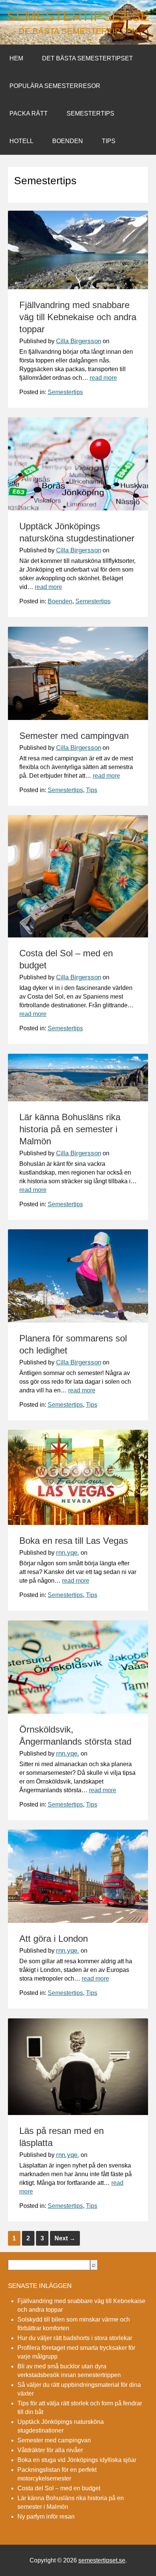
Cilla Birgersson (79, 341)
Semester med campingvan (74, 736)
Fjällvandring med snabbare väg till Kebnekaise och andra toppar (78, 317)
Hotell (21, 141)
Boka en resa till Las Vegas (74, 1541)
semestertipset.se (78, 16)
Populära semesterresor (55, 86)
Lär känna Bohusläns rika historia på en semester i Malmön (70, 1129)
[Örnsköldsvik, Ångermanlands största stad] (78, 1712)
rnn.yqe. (68, 1553)
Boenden (68, 141)
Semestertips (90, 113)
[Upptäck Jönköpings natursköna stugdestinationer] (78, 508)
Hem (16, 58)
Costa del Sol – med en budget (59, 2488)
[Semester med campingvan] (78, 718)
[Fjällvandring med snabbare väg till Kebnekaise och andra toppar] (78, 287)
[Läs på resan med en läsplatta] (78, 2113)
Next (65, 2238)
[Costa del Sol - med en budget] (78, 935)
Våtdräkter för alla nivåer (50, 2450)
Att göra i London (54, 1939)
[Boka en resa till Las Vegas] (78, 1523)
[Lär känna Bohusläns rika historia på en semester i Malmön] (78, 1099)
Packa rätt (29, 113)
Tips (109, 141)
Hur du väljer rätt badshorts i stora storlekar (75, 2338)
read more (103, 378)
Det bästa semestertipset (87, 58)
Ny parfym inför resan (46, 2517)
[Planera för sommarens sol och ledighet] (78, 1320)
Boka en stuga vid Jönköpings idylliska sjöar (77, 2460)
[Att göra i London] (78, 1921)
